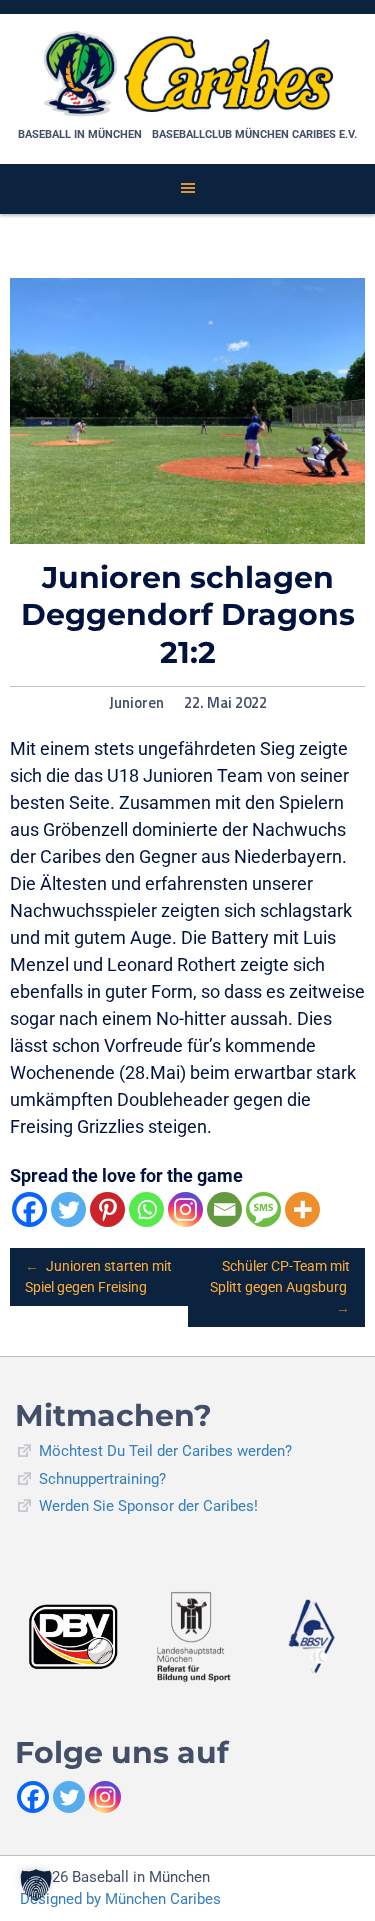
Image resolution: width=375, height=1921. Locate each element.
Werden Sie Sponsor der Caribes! (148, 1506)
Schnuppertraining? (102, 1479)
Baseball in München (80, 134)
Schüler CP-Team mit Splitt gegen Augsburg (280, 1287)
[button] (36, 1885)
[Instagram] (185, 1209)
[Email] (224, 1209)
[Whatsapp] (146, 1209)
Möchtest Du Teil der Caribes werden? (165, 1451)
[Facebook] (29, 1209)
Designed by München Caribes (120, 1899)
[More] (302, 1209)
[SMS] (263, 1209)
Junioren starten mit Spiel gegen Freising (98, 1276)
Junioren (136, 703)
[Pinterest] (107, 1209)
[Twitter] (68, 1209)
